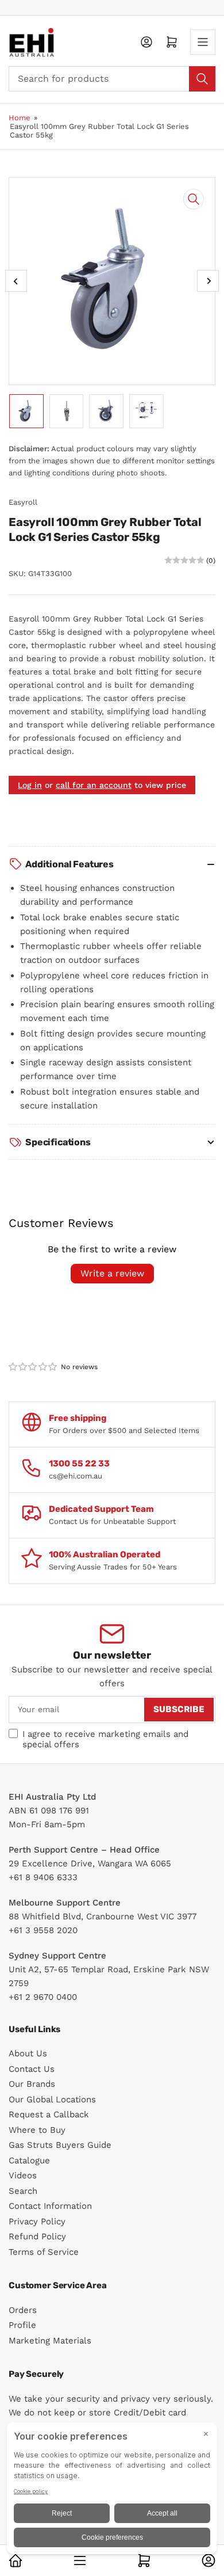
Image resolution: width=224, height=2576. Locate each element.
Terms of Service (44, 2252)
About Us (28, 2053)
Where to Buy (37, 2130)
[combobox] (112, 79)
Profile (22, 2325)
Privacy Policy (37, 2221)
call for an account (94, 785)
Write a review (112, 1273)
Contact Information (50, 2206)
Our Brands (32, 2084)
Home (20, 118)
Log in (30, 785)
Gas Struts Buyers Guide (60, 2145)
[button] (33, 1367)
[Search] (202, 79)
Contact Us (32, 2069)
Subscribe (179, 1709)
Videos (23, 2175)
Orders (23, 2310)
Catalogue (29, 2160)
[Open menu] (203, 42)
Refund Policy (37, 2236)
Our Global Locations (52, 2099)
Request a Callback (49, 2114)
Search (23, 2191)
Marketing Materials (50, 2341)
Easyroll (23, 502)
